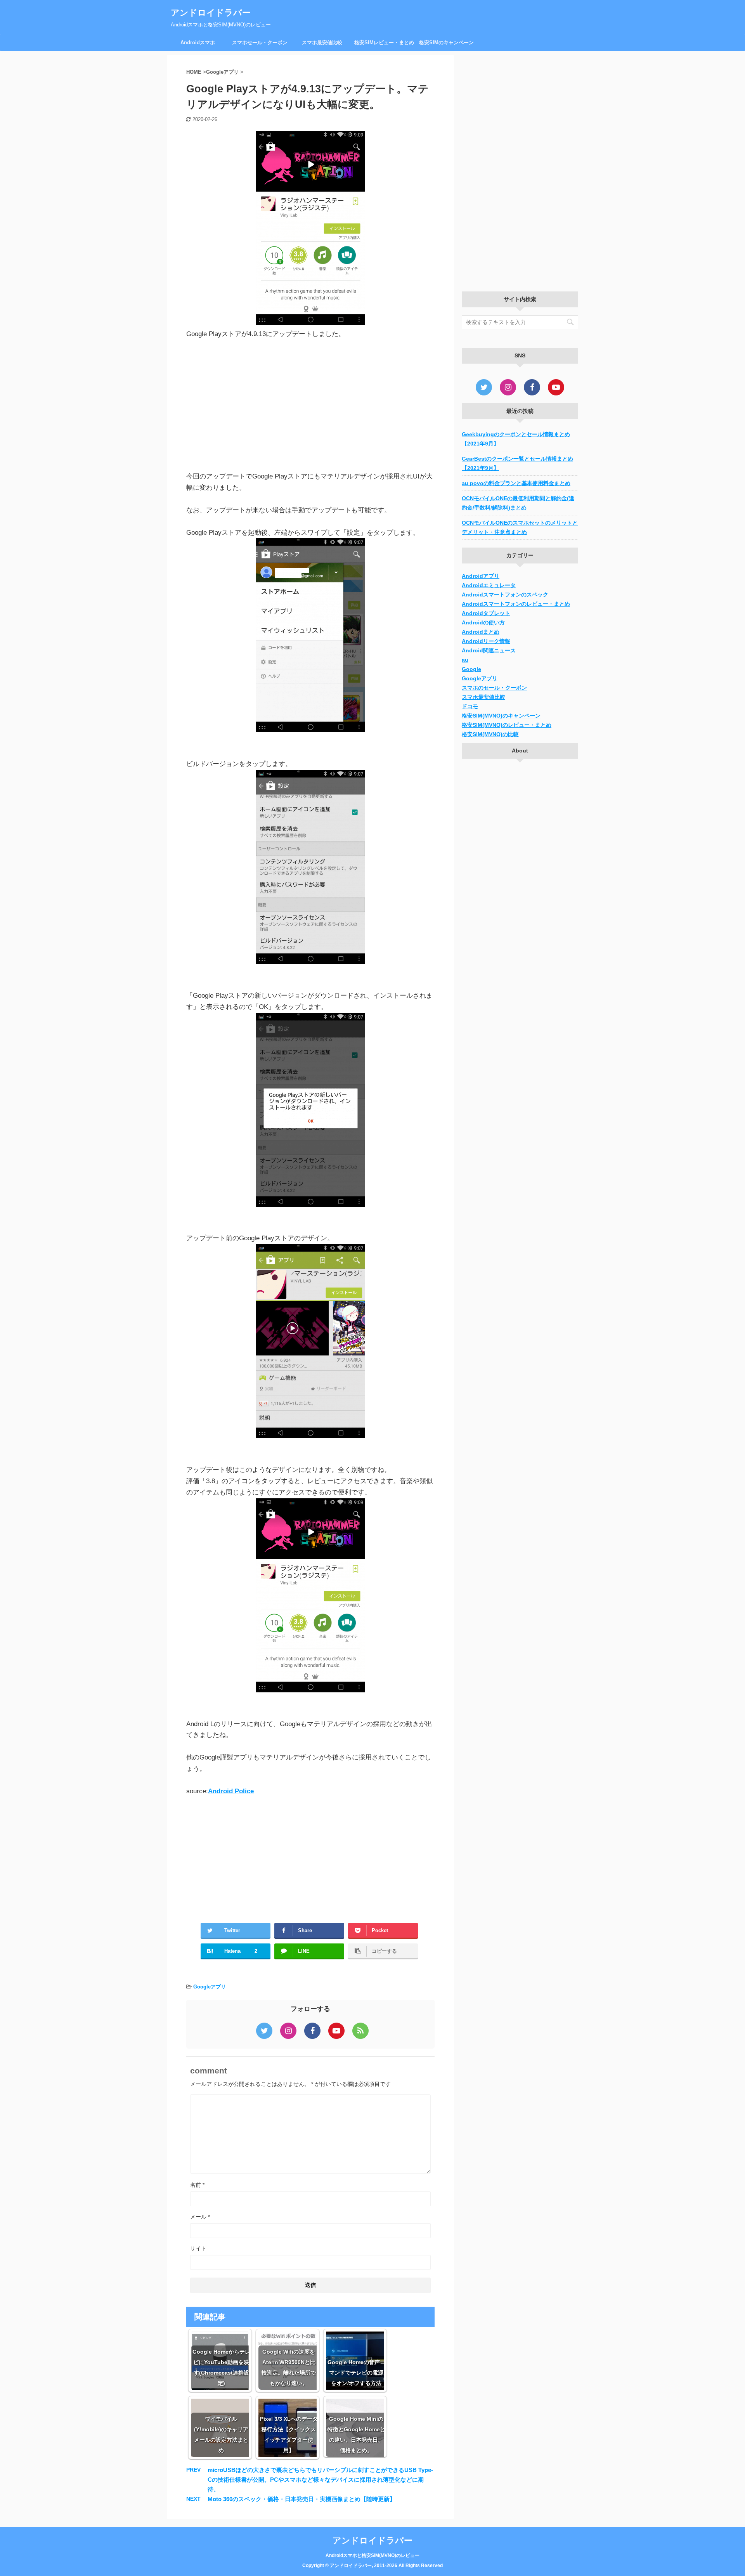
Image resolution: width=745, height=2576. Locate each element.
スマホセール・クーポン (260, 42)
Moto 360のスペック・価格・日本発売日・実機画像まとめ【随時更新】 (301, 2499)
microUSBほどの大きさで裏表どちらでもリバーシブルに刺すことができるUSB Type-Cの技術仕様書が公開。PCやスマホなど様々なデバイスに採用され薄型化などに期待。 (320, 2480)
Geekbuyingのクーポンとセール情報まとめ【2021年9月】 (516, 439)
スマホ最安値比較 (322, 42)
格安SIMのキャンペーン (446, 42)
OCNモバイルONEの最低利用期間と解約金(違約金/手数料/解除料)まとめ (518, 503)
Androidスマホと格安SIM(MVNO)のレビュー (372, 2555)
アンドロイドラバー (211, 13)
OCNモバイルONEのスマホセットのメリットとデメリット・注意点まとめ (520, 527)
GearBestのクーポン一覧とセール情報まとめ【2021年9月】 (517, 463)
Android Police (231, 1791)
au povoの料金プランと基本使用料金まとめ (516, 483)
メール (200, 2217)
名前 (197, 2185)
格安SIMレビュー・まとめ (384, 42)
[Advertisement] (310, 406)
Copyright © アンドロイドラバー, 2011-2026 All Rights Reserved (372, 2566)
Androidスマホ (198, 42)
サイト (198, 2248)
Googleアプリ (210, 1987)
